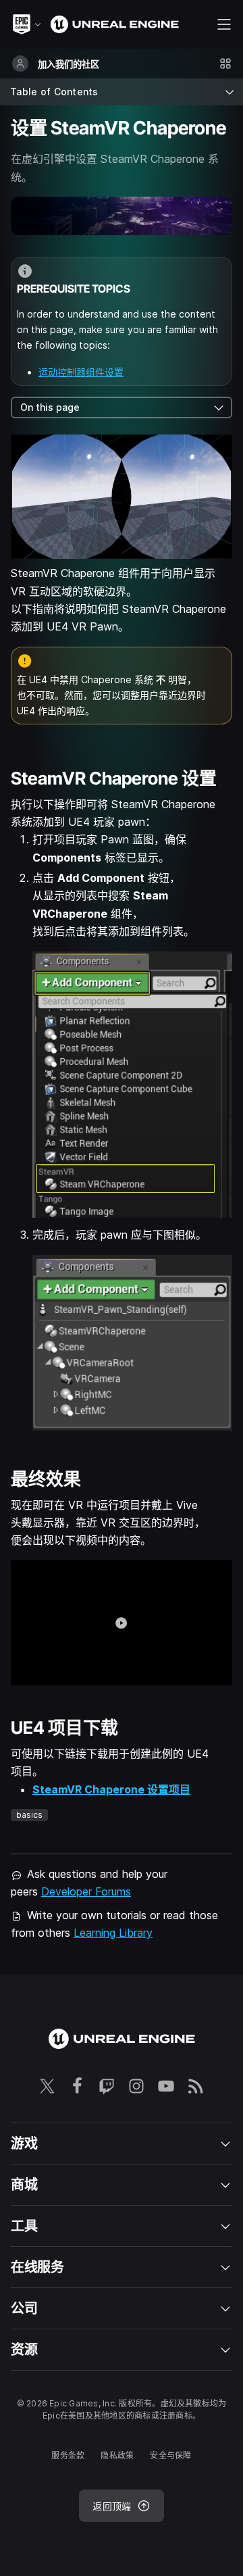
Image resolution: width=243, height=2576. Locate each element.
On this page (50, 407)
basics (29, 1815)
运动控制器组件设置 (81, 372)
